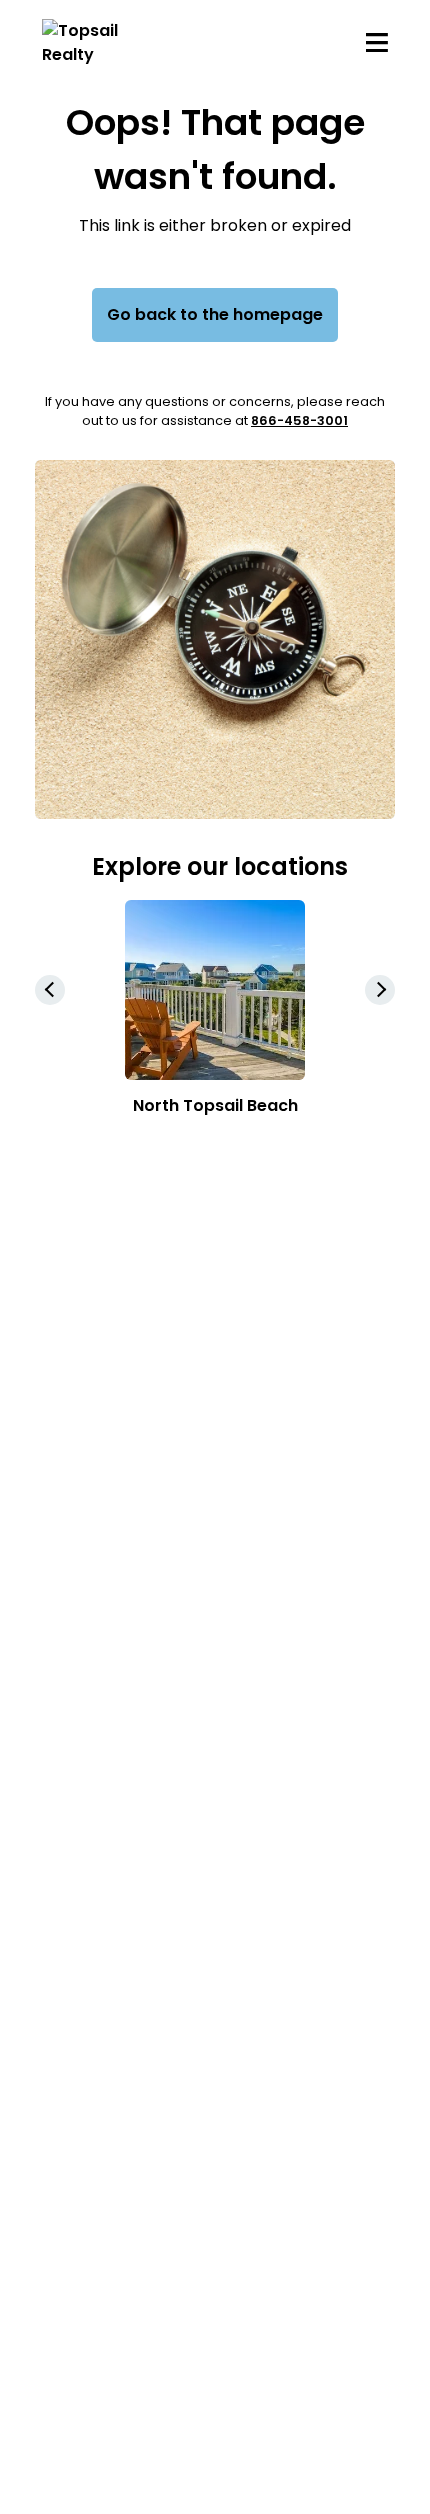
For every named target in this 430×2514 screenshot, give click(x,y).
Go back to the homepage (215, 314)
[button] (380, 990)
